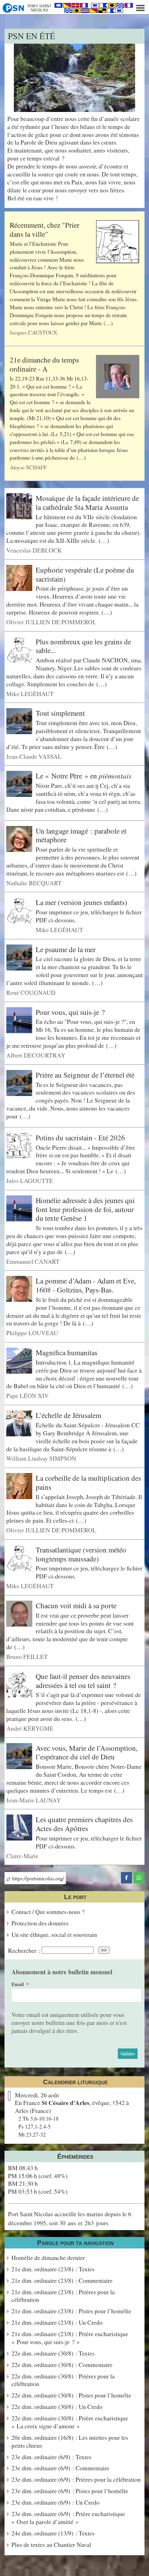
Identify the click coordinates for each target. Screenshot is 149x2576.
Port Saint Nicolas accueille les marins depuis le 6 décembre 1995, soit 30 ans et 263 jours (70, 2218)
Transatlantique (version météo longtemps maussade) (81, 1554)
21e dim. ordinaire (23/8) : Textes (53, 2269)
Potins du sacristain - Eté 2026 (80, 1138)
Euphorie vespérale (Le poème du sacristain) (85, 574)
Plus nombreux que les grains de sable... (83, 646)
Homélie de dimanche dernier (48, 2258)
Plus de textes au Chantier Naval (51, 2545)
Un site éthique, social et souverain (54, 1935)
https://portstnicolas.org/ (37, 1878)
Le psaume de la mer (66, 949)
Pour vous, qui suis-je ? (70, 1012)
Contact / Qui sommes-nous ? (48, 1912)
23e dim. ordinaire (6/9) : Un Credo (55, 2502)
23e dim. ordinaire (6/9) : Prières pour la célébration (76, 2479)
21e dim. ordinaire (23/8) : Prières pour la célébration (63, 2296)
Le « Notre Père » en (84, 776)
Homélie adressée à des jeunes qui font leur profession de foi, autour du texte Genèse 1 (85, 1209)
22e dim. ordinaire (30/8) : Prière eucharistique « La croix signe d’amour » (70, 2422)
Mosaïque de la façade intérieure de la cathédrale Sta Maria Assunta (87, 503)
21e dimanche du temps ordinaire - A (44, 364)
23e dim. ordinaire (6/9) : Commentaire (60, 2468)
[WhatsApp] (139, 1877)
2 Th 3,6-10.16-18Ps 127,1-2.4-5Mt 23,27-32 (38, 2126)
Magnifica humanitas (67, 1352)
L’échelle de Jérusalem (68, 1415)
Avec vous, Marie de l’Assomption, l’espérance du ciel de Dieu (87, 1752)
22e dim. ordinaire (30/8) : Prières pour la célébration (63, 2380)
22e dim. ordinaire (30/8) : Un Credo (57, 2407)
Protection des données (40, 1923)
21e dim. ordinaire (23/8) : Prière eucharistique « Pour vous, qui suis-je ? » (70, 2338)
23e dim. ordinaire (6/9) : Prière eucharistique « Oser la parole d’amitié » (68, 2518)
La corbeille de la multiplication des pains (88, 1482)
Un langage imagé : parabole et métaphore (81, 835)
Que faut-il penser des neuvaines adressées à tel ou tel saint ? (83, 1681)
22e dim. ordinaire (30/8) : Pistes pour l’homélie (71, 2395)
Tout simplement (60, 713)
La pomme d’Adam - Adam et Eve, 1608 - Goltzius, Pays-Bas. (86, 1285)
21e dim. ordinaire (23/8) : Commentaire (62, 2281)
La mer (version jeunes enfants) (81, 902)
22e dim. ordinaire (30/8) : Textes (53, 2353)
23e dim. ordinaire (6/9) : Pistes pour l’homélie (70, 2491)
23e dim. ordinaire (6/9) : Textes (51, 2457)
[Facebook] (126, 1877)
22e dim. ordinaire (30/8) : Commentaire (62, 2365)
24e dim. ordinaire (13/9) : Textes (53, 2533)
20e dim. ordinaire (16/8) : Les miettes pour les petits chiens (70, 2442)
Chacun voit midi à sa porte (76, 1605)
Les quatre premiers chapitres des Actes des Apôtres (84, 1824)
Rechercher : (24, 1950)
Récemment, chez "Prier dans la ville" (45, 229)
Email (18, 1984)
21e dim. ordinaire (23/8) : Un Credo (57, 2322)
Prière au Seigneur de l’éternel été (85, 1075)
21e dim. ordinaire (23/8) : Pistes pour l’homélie (71, 2311)
